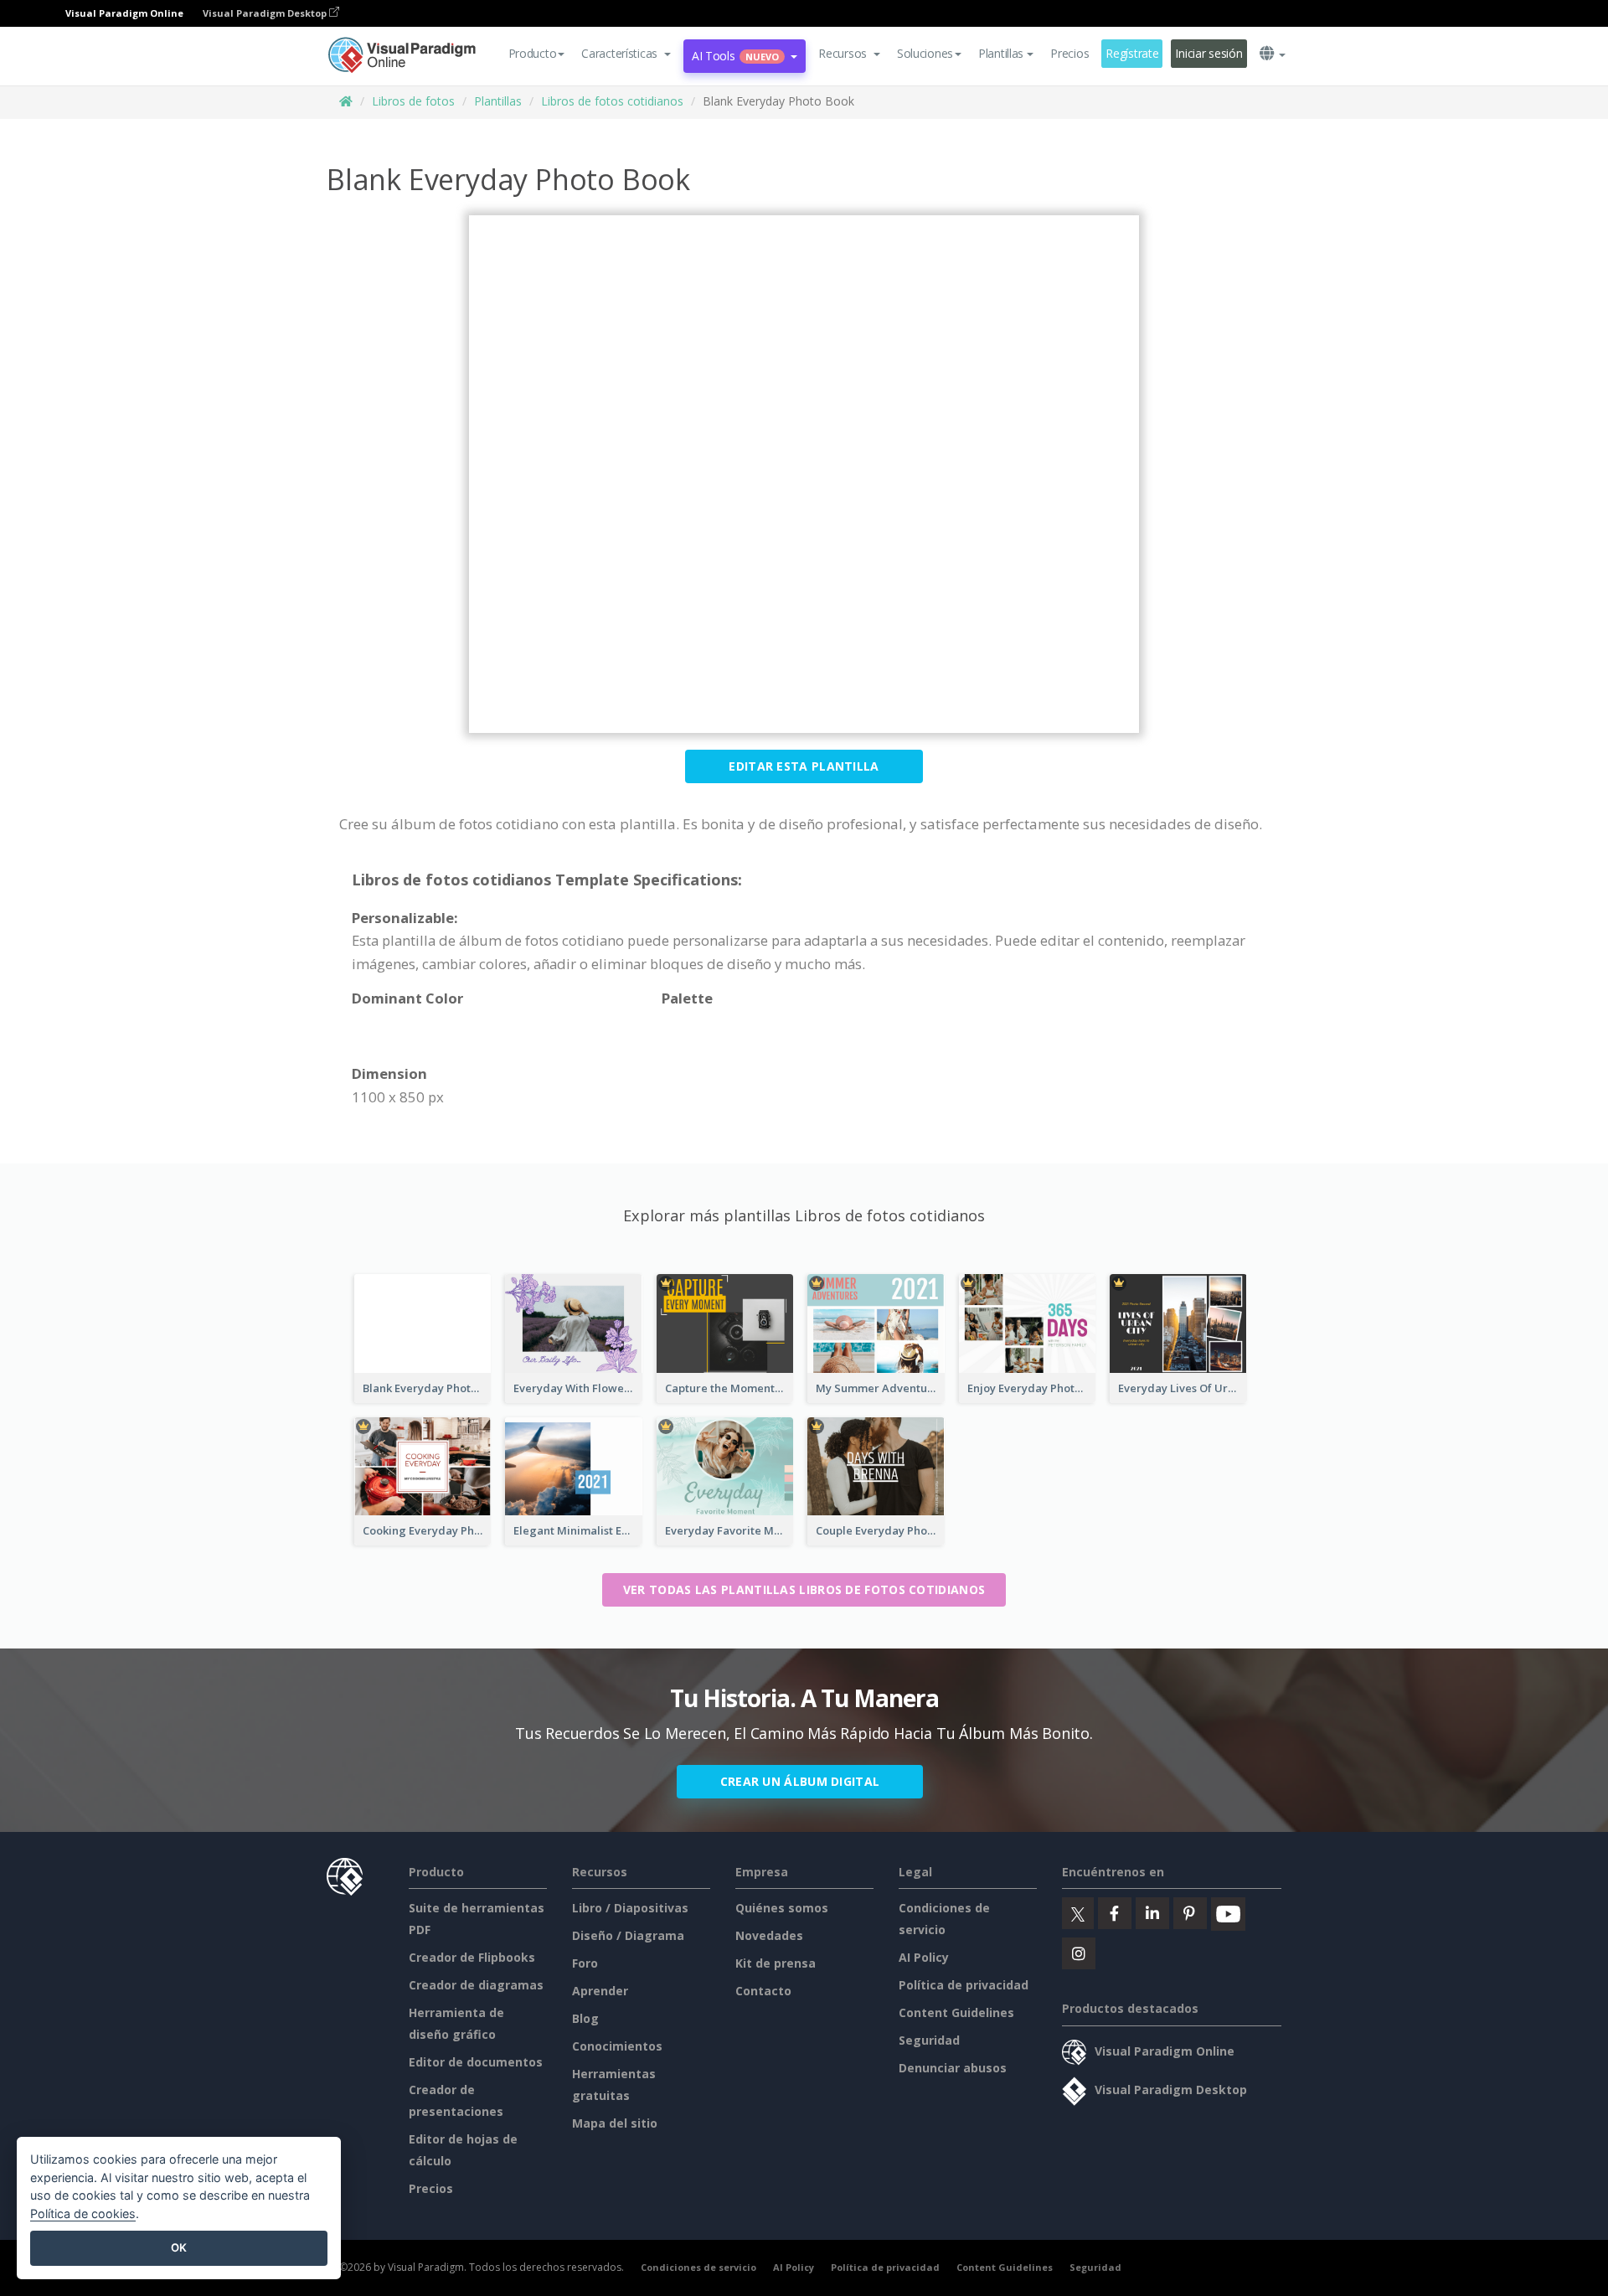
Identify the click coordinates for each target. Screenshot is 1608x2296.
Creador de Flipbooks (472, 1957)
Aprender (600, 1991)
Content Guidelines (956, 2012)
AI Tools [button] (735, 56)
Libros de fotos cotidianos (612, 101)
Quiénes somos (782, 1908)
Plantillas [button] (1001, 53)
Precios (1069, 53)
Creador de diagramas (476, 1985)
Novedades (769, 1935)
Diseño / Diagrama (628, 1935)
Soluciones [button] (925, 53)
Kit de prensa (776, 1963)
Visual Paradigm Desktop (266, 13)
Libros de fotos (413, 101)
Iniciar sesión (1209, 53)
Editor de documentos (476, 2062)
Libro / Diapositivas (630, 1908)
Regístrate (1132, 53)
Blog (585, 2018)
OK (179, 2247)
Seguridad (929, 2040)
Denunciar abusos (953, 2068)
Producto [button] (533, 53)
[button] (626, 54)
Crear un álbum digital (800, 1781)
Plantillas (498, 101)
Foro (585, 1963)
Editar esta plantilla (804, 766)
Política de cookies (83, 2213)
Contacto (763, 1991)
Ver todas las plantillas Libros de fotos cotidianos (804, 1589)
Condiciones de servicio (698, 2267)
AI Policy (924, 1957)
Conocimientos (617, 2046)
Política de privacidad (964, 1985)
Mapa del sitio (615, 2123)
